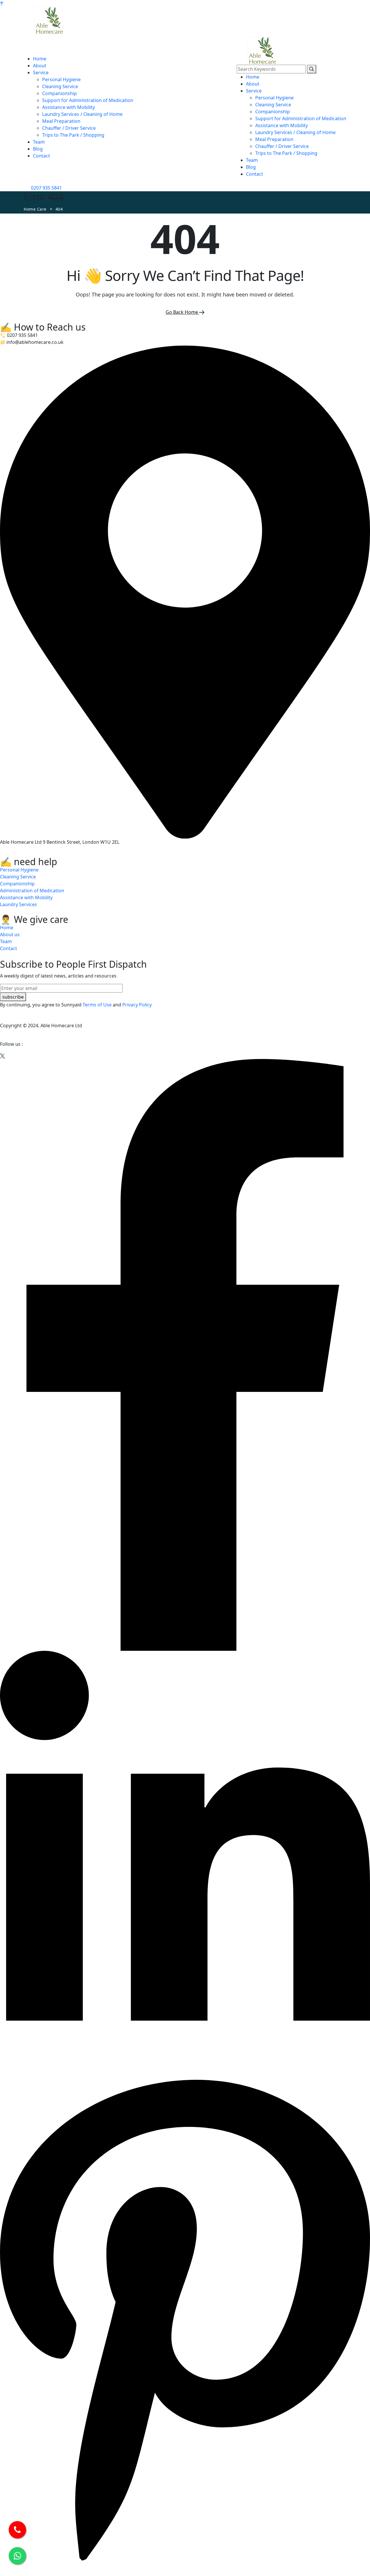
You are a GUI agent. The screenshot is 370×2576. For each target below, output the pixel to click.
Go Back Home (182, 312)
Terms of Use (97, 1005)
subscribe (13, 997)
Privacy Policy (137, 1005)
